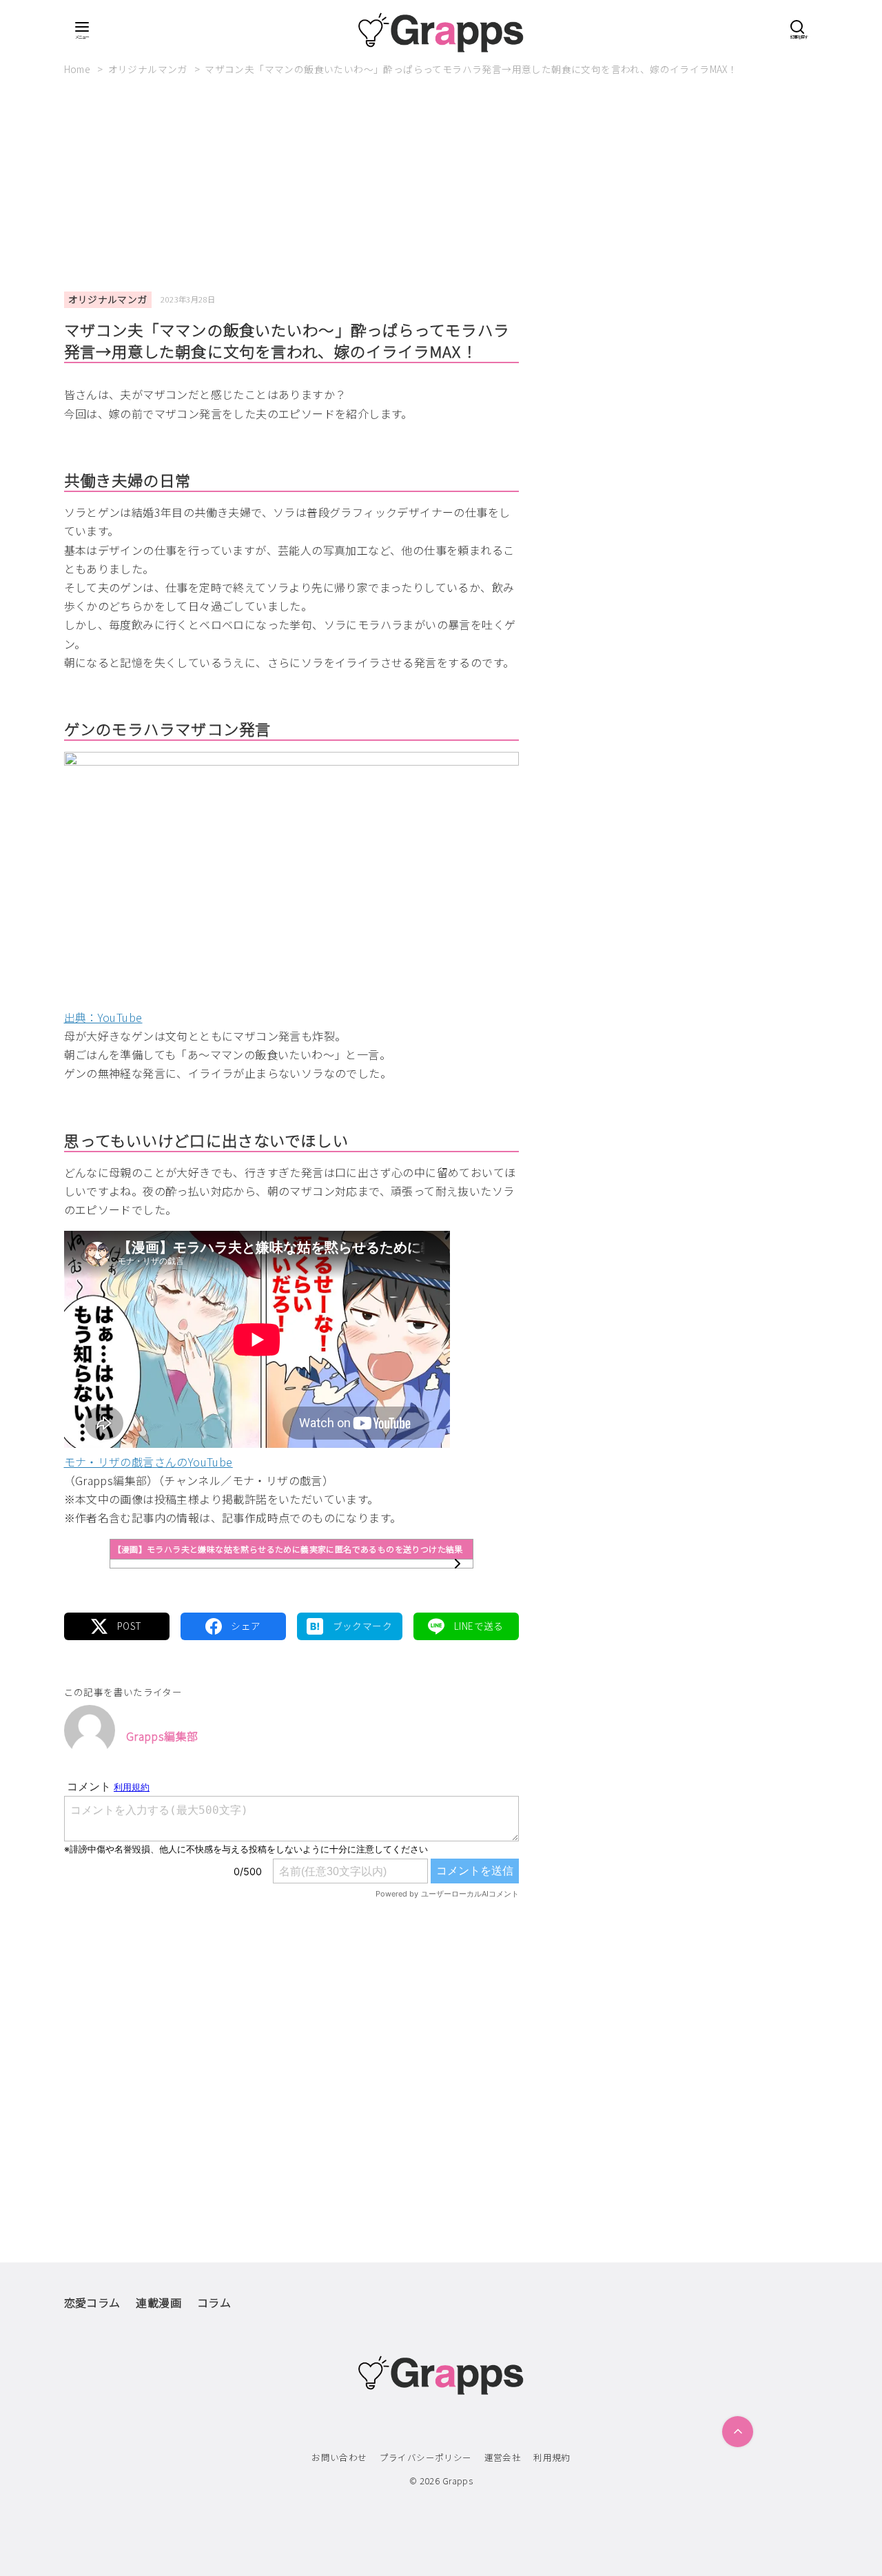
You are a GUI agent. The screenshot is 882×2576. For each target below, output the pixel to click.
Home (79, 69)
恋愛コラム (92, 2302)
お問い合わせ (339, 2457)
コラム (214, 2302)
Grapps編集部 (162, 1736)
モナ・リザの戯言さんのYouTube (148, 1462)
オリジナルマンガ (149, 69)
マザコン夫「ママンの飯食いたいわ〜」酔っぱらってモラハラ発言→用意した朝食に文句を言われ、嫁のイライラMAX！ (471, 69)
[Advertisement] (441, 190)
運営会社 (503, 2457)
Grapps (458, 2481)
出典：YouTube (103, 1017)
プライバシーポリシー (426, 2457)
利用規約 (552, 2457)
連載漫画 (158, 2302)
